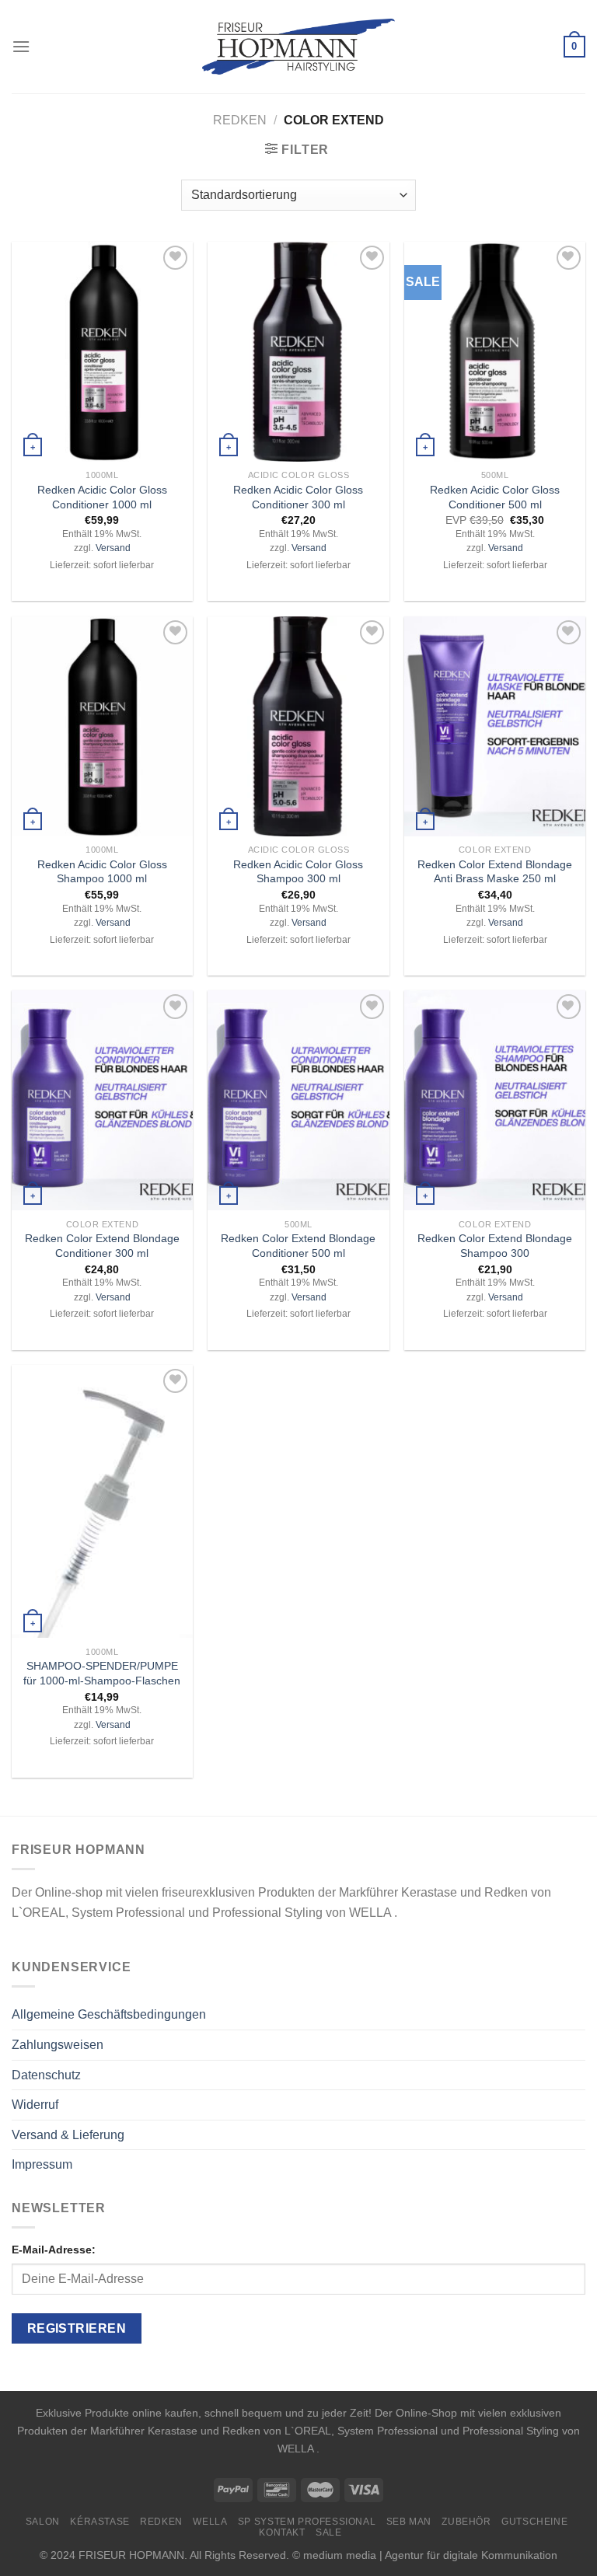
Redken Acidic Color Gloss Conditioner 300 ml (298, 497)
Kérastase (100, 2522)
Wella (210, 2522)
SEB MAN (409, 2522)
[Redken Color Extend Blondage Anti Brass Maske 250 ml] (495, 726)
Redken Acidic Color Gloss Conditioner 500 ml (495, 497)
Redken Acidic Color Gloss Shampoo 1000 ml (102, 872)
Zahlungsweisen (58, 2045)
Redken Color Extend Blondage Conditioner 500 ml (298, 1246)
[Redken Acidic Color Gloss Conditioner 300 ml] (298, 352)
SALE (328, 2532)
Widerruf (35, 2105)
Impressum (42, 2164)
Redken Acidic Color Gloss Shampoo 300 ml (298, 872)
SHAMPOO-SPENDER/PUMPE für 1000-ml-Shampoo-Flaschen (102, 1673)
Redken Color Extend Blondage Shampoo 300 (495, 1246)
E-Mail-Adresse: (54, 2250)
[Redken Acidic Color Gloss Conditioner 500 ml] (495, 352)
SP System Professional (307, 2522)
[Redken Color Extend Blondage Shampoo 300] (495, 1100)
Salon (43, 2522)
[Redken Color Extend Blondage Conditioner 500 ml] (298, 1100)
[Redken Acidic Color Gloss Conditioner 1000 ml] (102, 352)
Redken (240, 120)
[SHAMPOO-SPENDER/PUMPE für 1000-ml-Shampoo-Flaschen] (102, 1501)
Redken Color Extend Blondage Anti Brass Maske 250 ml (495, 872)
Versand (113, 548)
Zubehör (466, 2522)
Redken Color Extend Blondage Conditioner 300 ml (102, 1246)
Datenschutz (46, 2075)
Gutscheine (534, 2522)
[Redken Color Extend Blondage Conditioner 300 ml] (102, 1100)
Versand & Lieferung (68, 2135)
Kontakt (282, 2532)
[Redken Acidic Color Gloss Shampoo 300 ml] (298, 726)
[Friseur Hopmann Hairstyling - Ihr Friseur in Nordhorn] (299, 47)
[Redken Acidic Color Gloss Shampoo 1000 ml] (102, 726)
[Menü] (21, 46)
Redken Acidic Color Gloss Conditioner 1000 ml (102, 497)
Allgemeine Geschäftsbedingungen (109, 2014)
